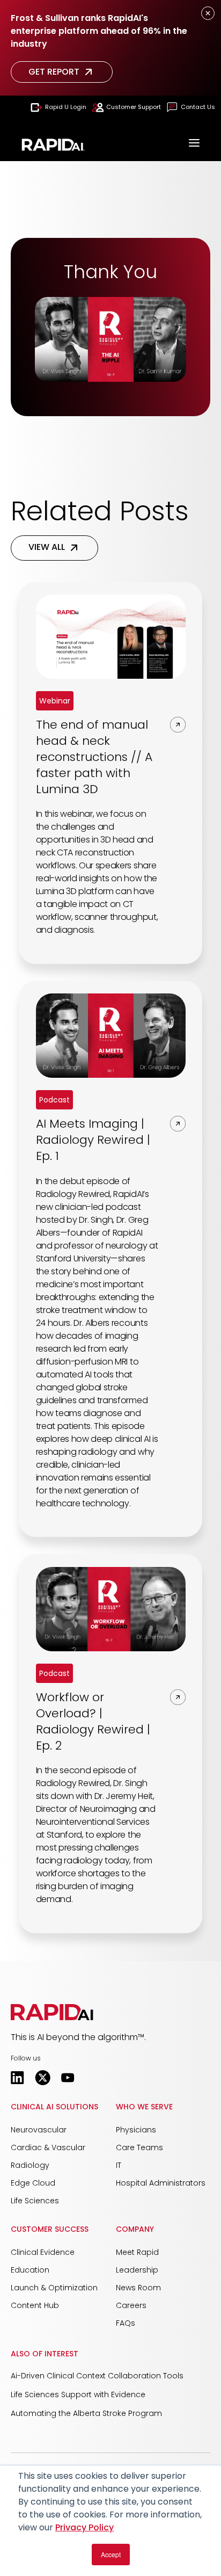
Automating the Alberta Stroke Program (86, 2413)
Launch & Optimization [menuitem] (54, 2288)
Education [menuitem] (30, 2270)
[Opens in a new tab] (17, 2078)
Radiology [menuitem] (30, 2165)
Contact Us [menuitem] (198, 107)
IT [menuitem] (119, 2165)
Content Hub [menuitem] (35, 2305)
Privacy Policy (84, 2527)
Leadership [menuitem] (137, 2270)
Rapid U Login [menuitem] (66, 107)
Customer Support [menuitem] (134, 107)
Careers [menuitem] (131, 2305)
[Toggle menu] (194, 144)
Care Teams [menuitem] (139, 2147)
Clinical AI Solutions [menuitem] (54, 2107)
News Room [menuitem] (138, 2288)
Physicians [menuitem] (136, 2130)
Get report (54, 72)
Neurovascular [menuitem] (39, 2130)
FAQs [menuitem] (126, 2323)
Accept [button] (111, 2554)
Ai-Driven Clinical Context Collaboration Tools (97, 2376)
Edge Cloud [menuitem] (33, 2183)
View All (47, 547)
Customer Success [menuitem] (50, 2229)
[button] (52, 2012)
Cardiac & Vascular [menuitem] (48, 2147)
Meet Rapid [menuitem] (137, 2252)
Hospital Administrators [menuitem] (161, 2183)
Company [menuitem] (135, 2229)
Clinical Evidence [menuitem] (43, 2252)
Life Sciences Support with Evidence (78, 2394)
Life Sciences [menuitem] (35, 2201)
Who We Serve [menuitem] (144, 2107)
